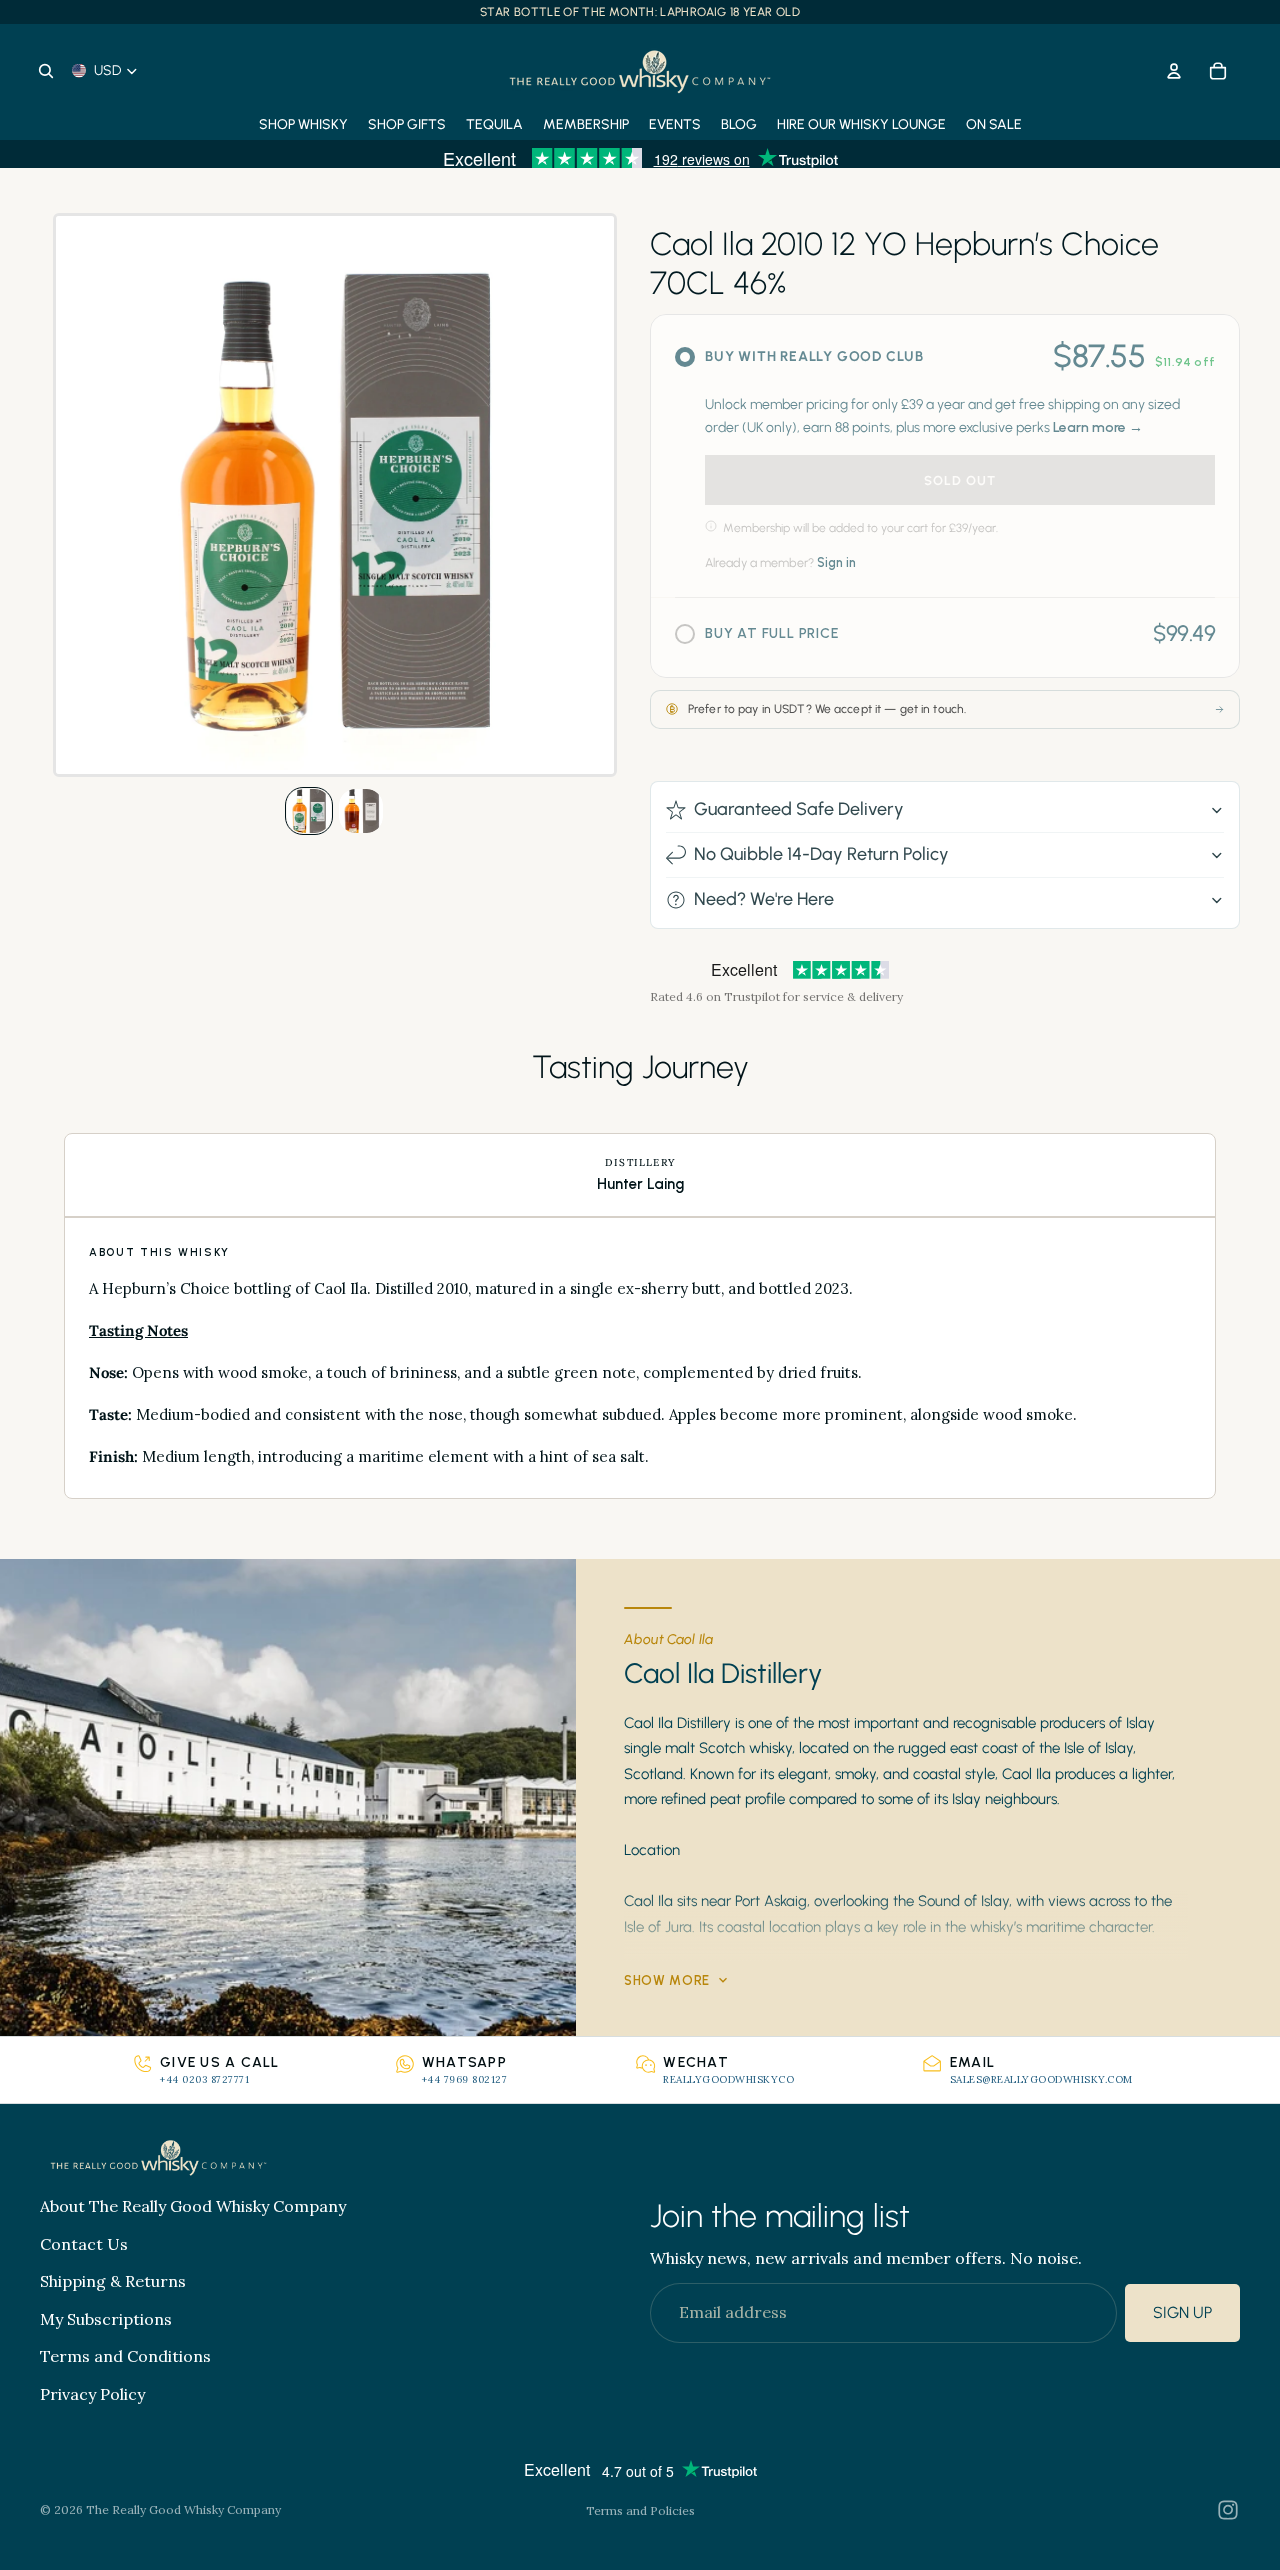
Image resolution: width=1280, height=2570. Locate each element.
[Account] (1174, 71)
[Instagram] (1228, 2510)
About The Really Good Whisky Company (193, 2206)
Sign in (836, 562)
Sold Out (960, 480)
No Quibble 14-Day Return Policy (821, 854)
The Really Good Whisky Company (183, 2509)
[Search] (46, 71)
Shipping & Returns (113, 2282)
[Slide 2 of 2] (361, 811)
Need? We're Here (764, 899)
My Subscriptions (106, 2319)
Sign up (1182, 2313)
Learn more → (1098, 427)
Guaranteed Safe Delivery (799, 809)
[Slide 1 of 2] (309, 811)
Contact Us (84, 2244)
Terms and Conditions (125, 2357)
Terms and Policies (640, 2510)
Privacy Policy (92, 2394)
